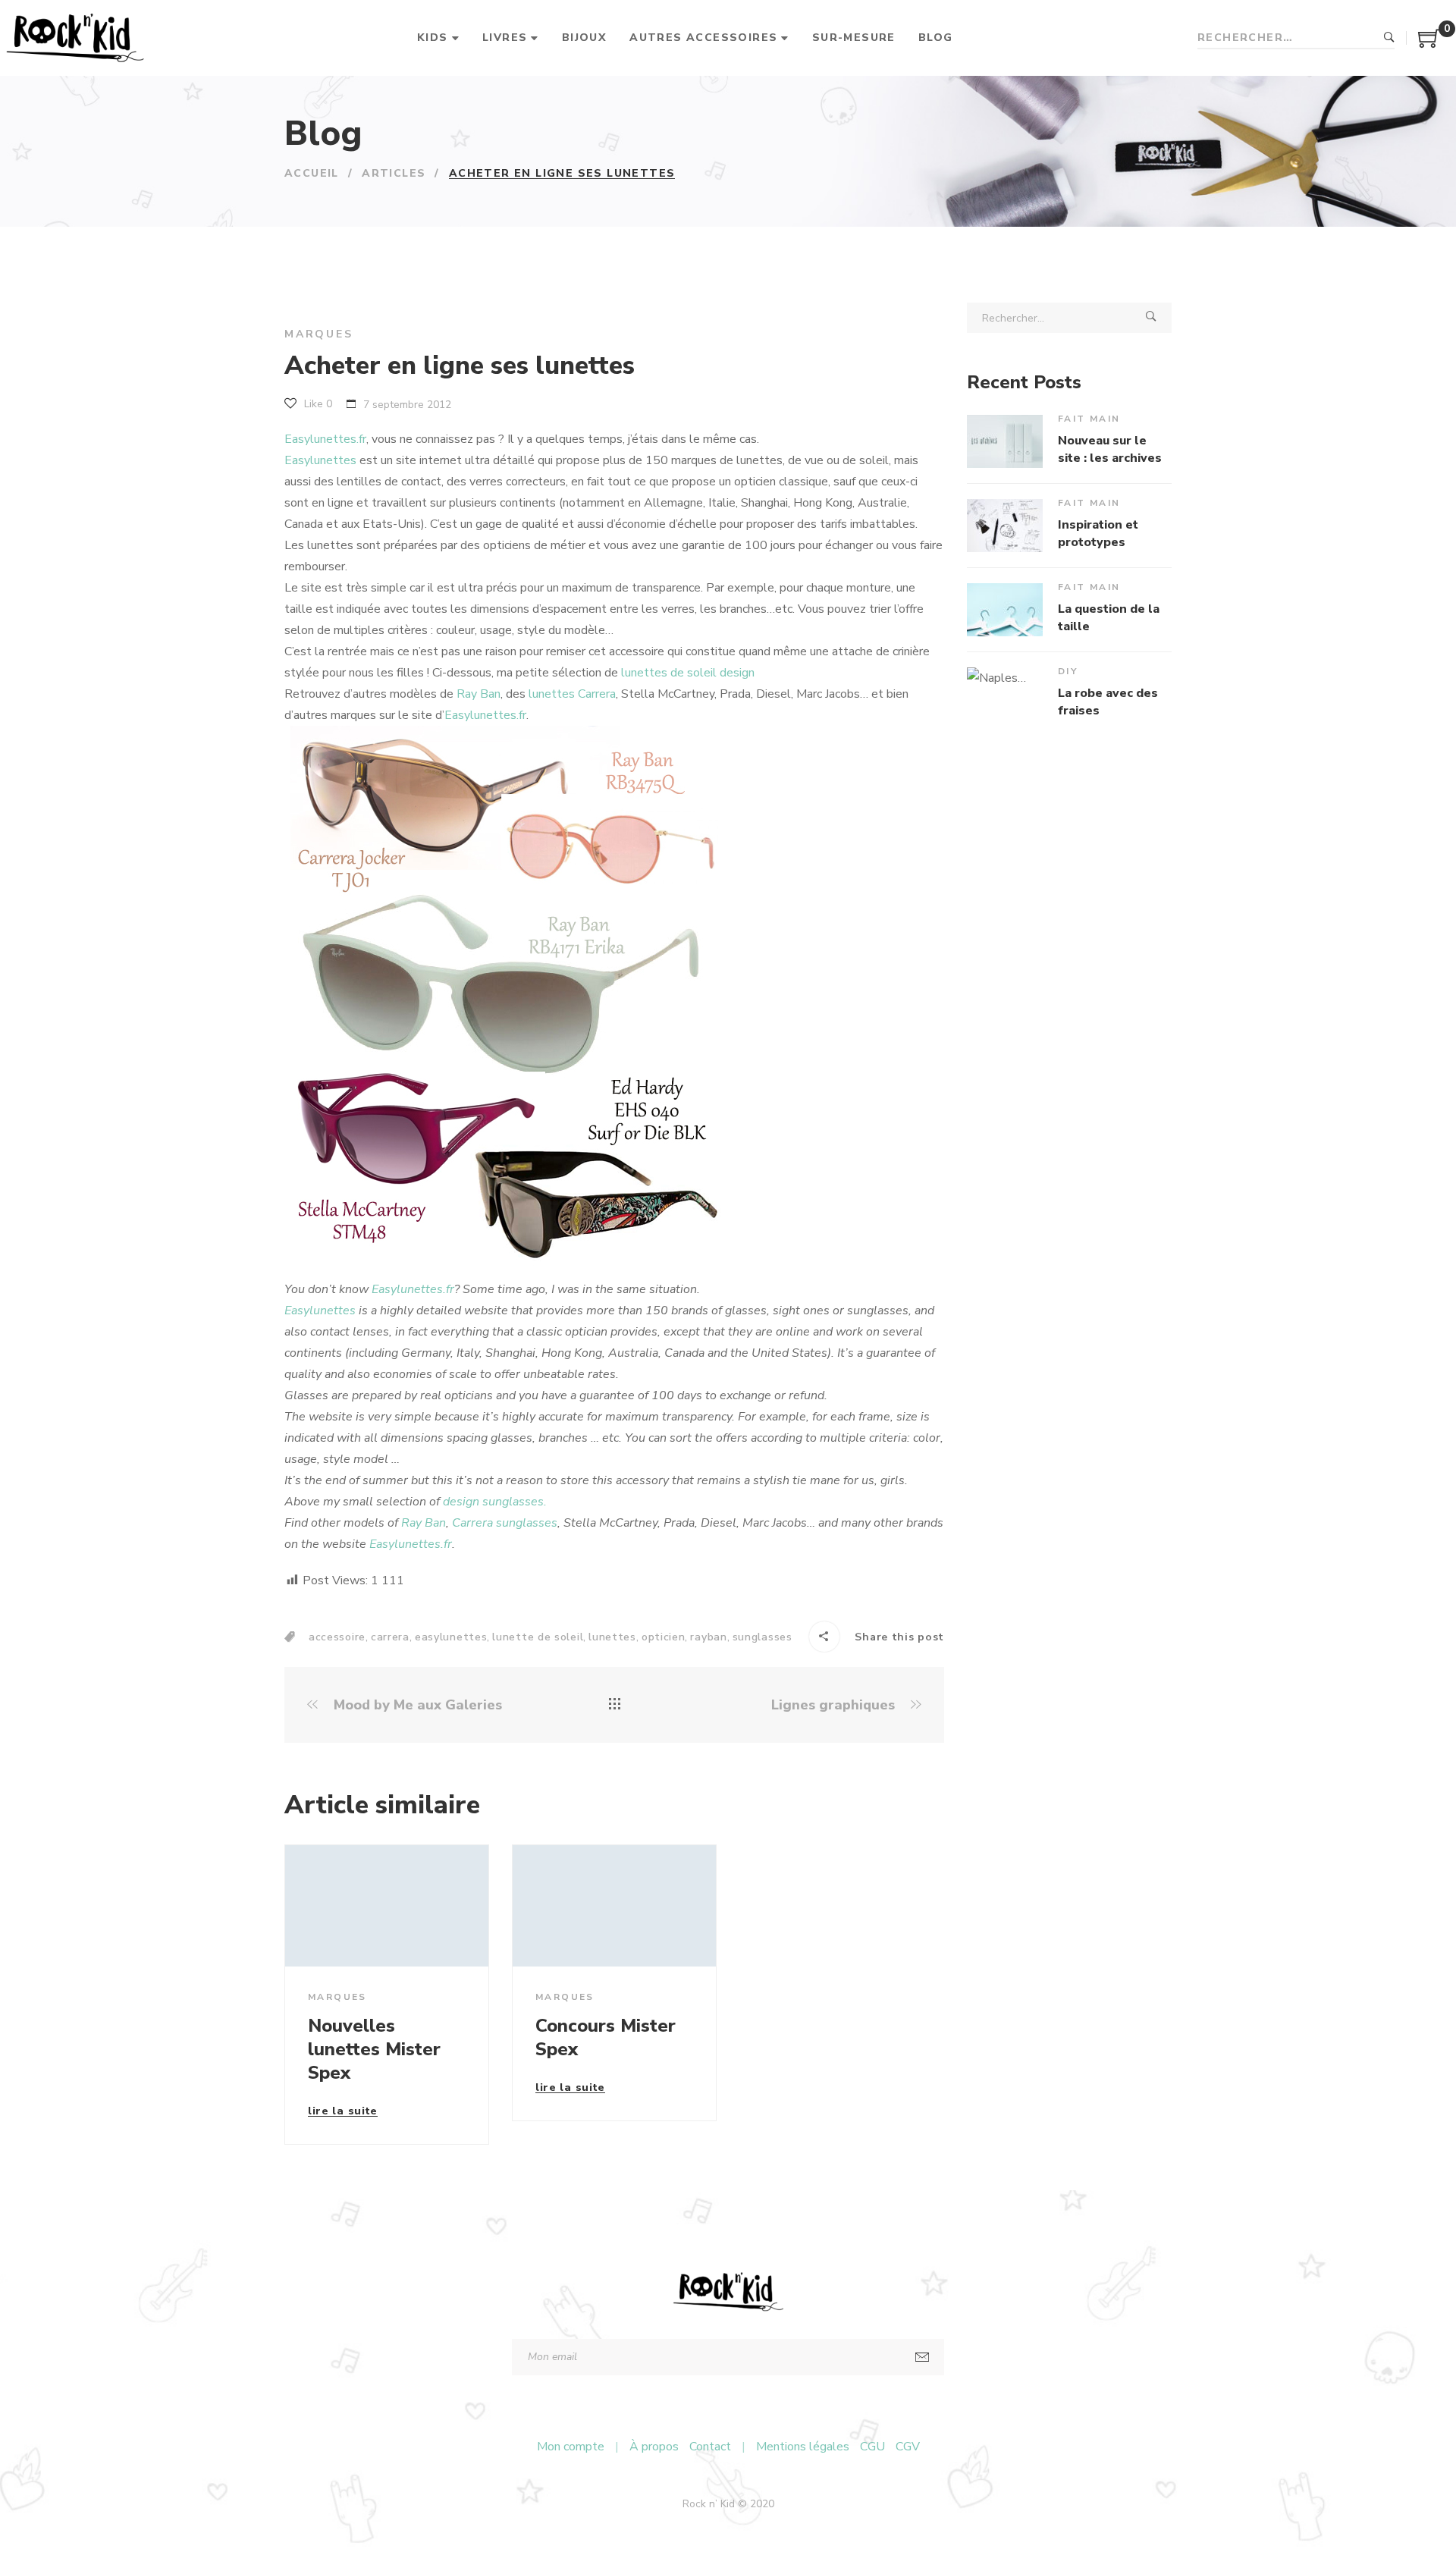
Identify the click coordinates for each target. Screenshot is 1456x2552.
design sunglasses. (495, 1502)
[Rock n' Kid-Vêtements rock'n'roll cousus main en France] (75, 38)
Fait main (1089, 419)
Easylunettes (320, 460)
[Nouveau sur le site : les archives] (1005, 441)
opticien (664, 1637)
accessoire (337, 1637)
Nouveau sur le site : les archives (1110, 449)
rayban (708, 1637)
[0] (1429, 44)
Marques (319, 334)
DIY (1068, 671)
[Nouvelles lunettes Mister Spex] (387, 1905)
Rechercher (1389, 38)
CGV (908, 2447)
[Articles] (615, 1705)
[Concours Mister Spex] (614, 1905)
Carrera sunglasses (505, 1523)
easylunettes (451, 1637)
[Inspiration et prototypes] (1005, 526)
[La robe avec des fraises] (1005, 694)
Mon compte (571, 2447)
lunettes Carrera (572, 694)
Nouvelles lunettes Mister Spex (374, 2049)
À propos (654, 2447)
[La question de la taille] (1005, 610)
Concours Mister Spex (606, 2037)
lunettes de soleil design (688, 673)
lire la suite (343, 2112)
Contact (710, 2447)
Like (317, 404)
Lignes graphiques (835, 1705)
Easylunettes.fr (325, 439)
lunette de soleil (538, 1637)
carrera (390, 1637)
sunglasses (763, 1637)
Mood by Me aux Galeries (416, 1705)
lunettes (612, 1637)
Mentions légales (803, 2447)
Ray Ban (479, 694)
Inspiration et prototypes (1098, 533)
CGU (872, 2447)
